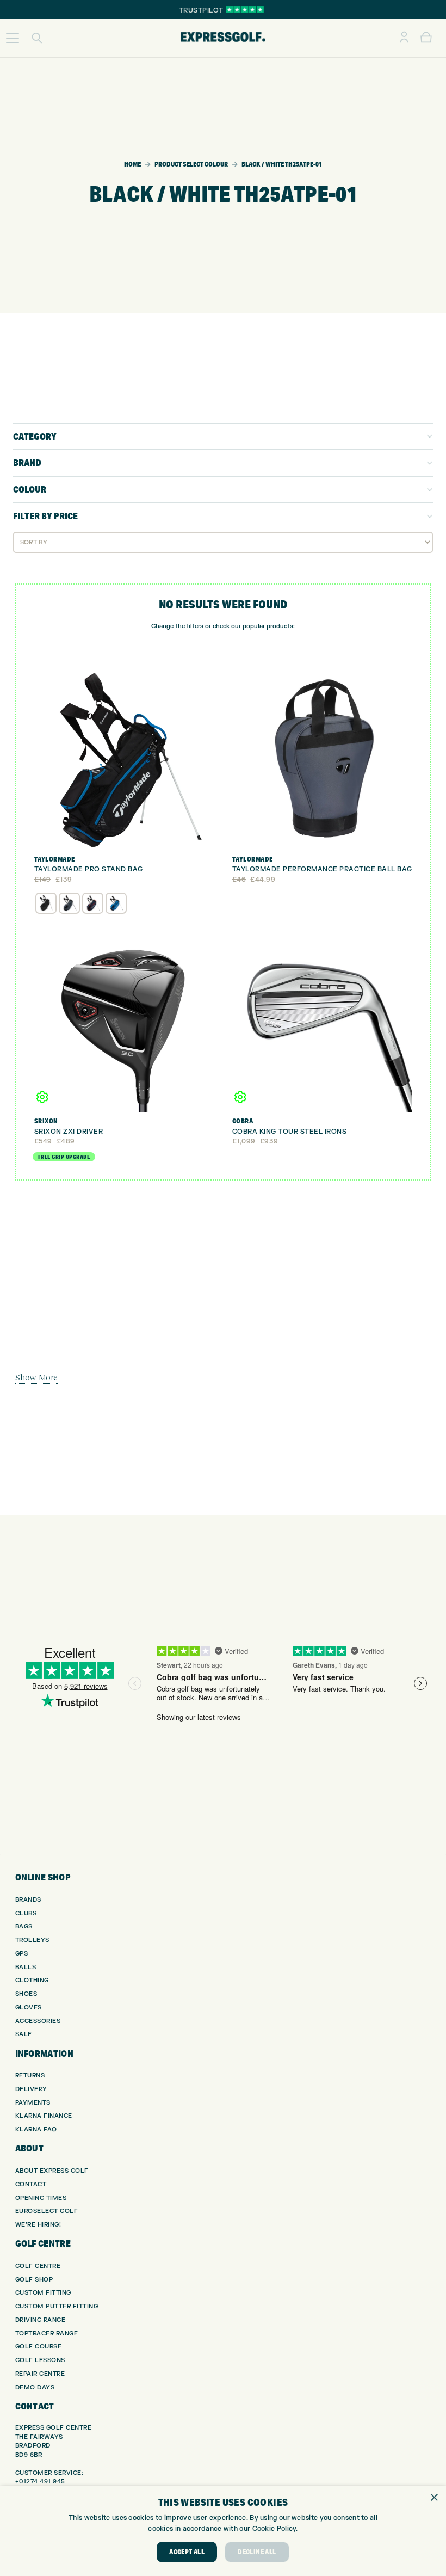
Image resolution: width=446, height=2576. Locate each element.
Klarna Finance (44, 2116)
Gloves (29, 2008)
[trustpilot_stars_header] (245, 10)
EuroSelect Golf (47, 2211)
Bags (24, 1926)
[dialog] (223, 2531)
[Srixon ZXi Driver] (124, 1022)
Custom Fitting (43, 2293)
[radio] (46, 903)
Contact (31, 2184)
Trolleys (32, 1940)
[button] (13, 38)
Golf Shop (34, 2280)
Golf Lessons (40, 2360)
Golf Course (39, 2347)
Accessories (38, 2021)
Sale (24, 2034)
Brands (28, 1900)
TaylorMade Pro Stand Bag (89, 869)
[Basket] (426, 38)
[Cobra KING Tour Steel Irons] (322, 1022)
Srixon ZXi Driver (69, 1132)
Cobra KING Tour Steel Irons (290, 1132)
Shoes (26, 1994)
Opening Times (41, 2198)
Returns (30, 2076)
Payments (33, 2103)
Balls (26, 1967)
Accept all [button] (187, 2552)
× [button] (434, 2498)
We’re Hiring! (38, 2225)
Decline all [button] (257, 2552)
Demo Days (35, 2387)
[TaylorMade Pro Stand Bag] (124, 761)
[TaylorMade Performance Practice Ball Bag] (322, 761)
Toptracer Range (47, 2334)
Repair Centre (40, 2374)
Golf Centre (38, 2266)
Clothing (32, 1980)
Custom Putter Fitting (57, 2306)
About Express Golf (52, 2171)
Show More (36, 1377)
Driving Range (41, 2320)
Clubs (26, 1913)
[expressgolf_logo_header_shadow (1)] (223, 38)
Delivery (31, 2089)
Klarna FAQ (36, 2129)
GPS (22, 1954)
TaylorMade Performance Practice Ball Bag (322, 869)
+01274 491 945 (40, 2482)
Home (132, 164)
